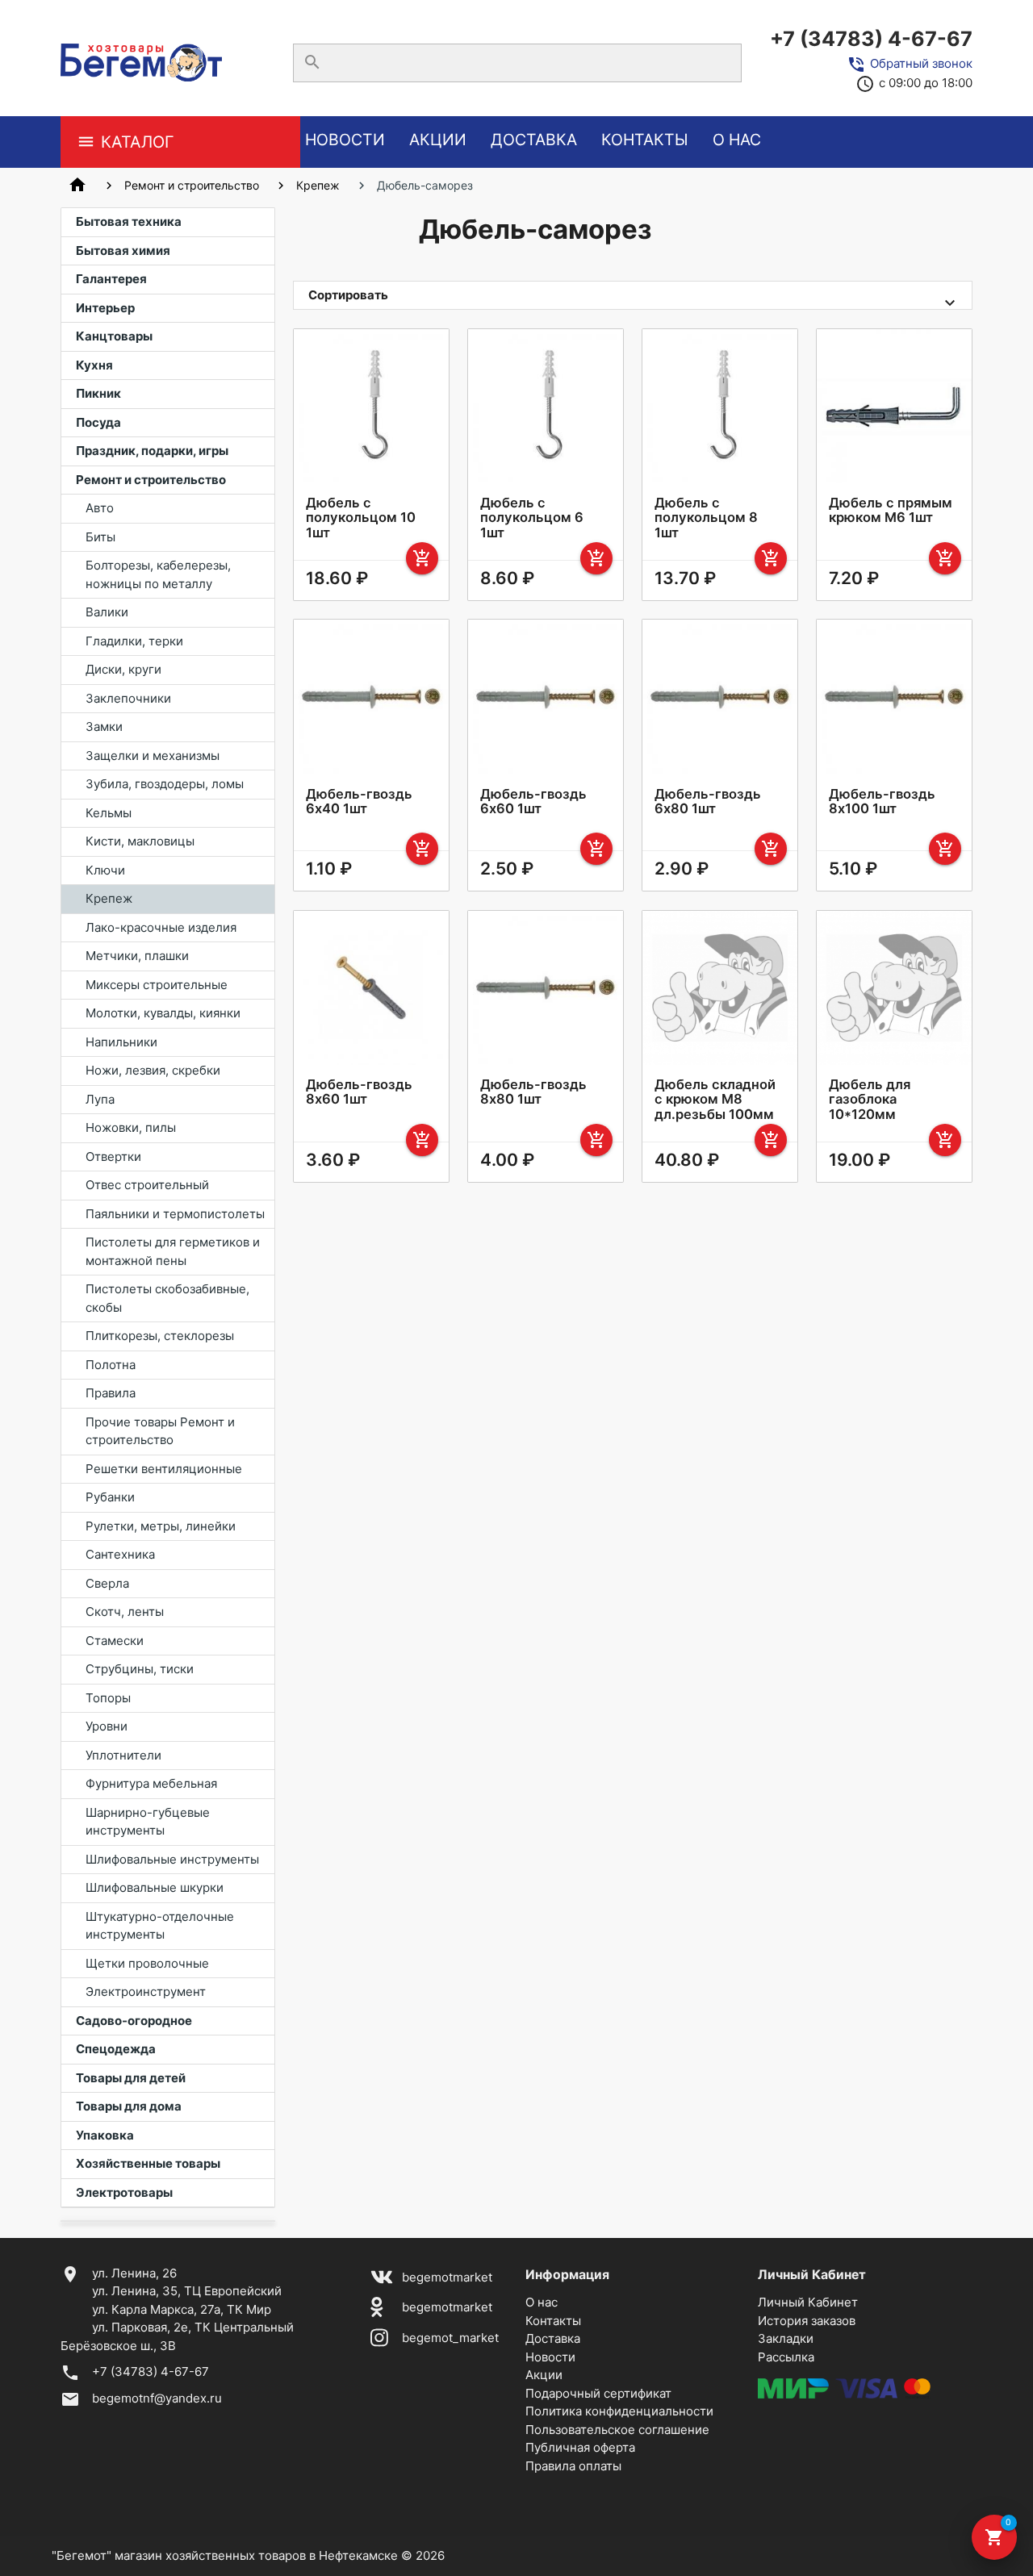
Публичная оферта (580, 2447)
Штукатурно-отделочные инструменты (160, 1926)
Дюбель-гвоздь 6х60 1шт (533, 801)
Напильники (121, 1042)
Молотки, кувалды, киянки (163, 1013)
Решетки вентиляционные (164, 1469)
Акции (438, 140)
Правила (111, 1393)
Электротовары (124, 2192)
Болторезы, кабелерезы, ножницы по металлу (158, 574)
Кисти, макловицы (140, 841)
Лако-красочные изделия (161, 927)
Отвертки (113, 1156)
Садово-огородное (134, 2021)
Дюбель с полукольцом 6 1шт (532, 517)
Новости (345, 140)
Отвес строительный (147, 1185)
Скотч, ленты (125, 1612)
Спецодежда (116, 2049)
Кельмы (109, 813)
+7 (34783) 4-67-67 (871, 39)
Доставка (534, 140)
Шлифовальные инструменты (172, 1859)
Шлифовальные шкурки (155, 1887)
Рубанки (110, 1497)
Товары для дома (129, 2106)
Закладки (786, 2338)
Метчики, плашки (137, 956)
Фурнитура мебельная (151, 1783)
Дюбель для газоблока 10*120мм (870, 1099)
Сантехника (120, 1554)
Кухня (94, 365)
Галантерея (111, 279)
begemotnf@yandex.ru (157, 2398)
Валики (107, 612)
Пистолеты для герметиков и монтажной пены (173, 1251)
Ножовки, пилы (131, 1127)
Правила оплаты (573, 2466)
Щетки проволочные (147, 1963)
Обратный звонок (921, 63)
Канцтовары (114, 336)
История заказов (807, 2321)
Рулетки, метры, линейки (161, 1526)
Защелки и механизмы (153, 756)
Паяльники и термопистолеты (175, 1214)
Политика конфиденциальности (619, 2411)
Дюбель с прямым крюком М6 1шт (891, 510)
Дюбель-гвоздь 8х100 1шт (882, 801)
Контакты (645, 140)
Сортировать (348, 295)
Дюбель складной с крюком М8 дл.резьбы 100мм (715, 1099)
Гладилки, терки (134, 641)
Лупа (100, 1099)
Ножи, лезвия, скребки (153, 1070)
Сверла (107, 1583)
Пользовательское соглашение (617, 2430)
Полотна (111, 1365)
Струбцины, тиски (140, 1669)
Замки (104, 726)
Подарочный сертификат (598, 2393)
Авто (100, 508)
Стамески (115, 1641)
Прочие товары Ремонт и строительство (160, 1431)
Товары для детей (131, 2078)
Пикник (98, 393)
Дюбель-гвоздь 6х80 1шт (708, 801)
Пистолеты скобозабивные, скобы (167, 1298)
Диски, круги (123, 669)
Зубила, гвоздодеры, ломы (165, 784)
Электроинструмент (146, 1991)
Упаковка (105, 2135)
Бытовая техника (129, 221)
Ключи (105, 870)
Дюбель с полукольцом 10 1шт (361, 517)
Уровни (107, 1726)
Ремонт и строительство (192, 185)
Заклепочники (128, 698)
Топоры (108, 1698)
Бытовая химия (123, 251)
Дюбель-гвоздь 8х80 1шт (533, 1092)
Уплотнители (123, 1755)
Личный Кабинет (808, 2302)
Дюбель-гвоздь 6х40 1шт (359, 801)
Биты (100, 537)
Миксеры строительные (157, 985)
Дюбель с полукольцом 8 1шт (706, 517)
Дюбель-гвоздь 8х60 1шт (359, 1092)
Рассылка (786, 2357)
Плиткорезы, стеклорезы (160, 1336)
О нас (737, 140)
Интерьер (105, 308)
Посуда (98, 422)
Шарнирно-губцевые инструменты (148, 1822)
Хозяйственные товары (148, 2163)
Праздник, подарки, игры (152, 451)
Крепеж (318, 185)
